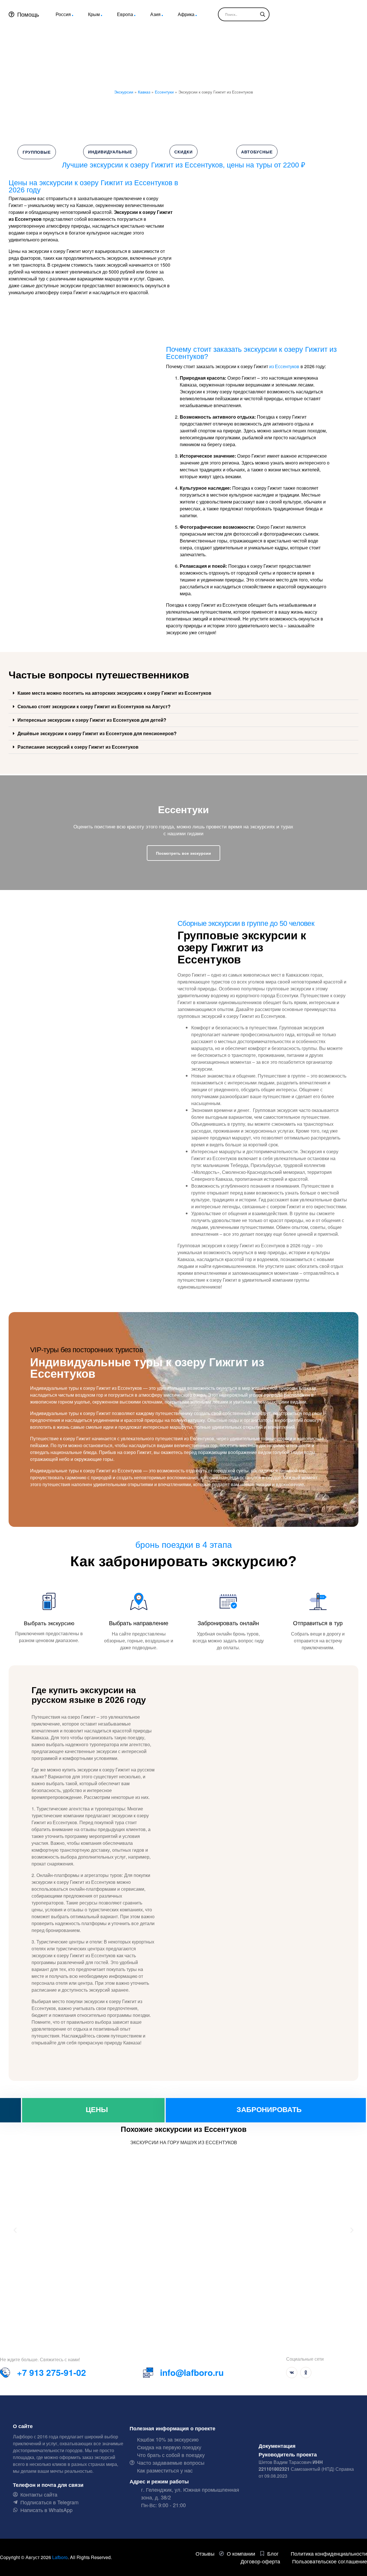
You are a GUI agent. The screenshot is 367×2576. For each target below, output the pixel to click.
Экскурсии (124, 92)
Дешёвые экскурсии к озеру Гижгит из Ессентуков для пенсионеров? (97, 733)
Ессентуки (164, 92)
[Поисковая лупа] (263, 14)
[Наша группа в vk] (292, 2373)
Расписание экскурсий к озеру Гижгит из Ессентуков (78, 747)
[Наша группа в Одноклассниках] (306, 2373)
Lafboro (60, 2557)
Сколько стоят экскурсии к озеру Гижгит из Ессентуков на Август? (94, 706)
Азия (155, 14)
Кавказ (144, 92)
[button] (183, 693)
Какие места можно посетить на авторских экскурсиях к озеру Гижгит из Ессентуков (114, 693)
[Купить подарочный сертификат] (10, 2110)
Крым (94, 14)
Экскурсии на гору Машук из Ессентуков (184, 2142)
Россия (63, 14)
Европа (125, 14)
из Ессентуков (284, 366)
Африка (186, 14)
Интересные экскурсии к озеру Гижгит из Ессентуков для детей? (92, 720)
